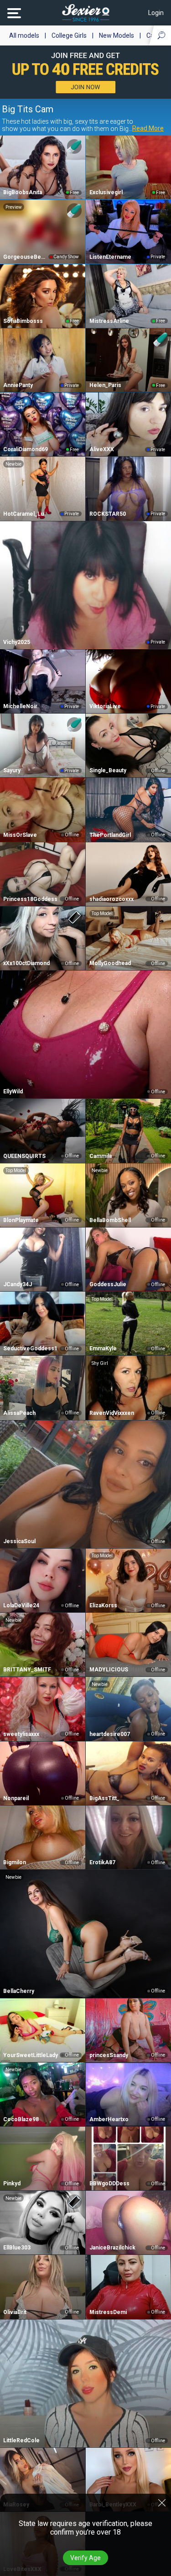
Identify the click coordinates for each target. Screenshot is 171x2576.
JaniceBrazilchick (112, 2248)
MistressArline (109, 321)
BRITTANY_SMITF (27, 1670)
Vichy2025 (17, 642)
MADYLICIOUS (109, 1670)
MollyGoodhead (110, 963)
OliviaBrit (15, 2312)
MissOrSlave (20, 835)
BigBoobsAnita (23, 192)
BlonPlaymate (21, 1220)
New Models (117, 35)
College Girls (69, 35)
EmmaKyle (103, 1348)
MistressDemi (108, 2312)
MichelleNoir (20, 706)
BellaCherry (19, 1991)
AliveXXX (102, 449)
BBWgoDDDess (109, 2184)
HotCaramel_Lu (23, 514)
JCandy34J (18, 1284)
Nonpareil (16, 1798)
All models (24, 35)
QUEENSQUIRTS (24, 1156)
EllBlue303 (17, 2248)
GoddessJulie (108, 1284)
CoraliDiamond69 (26, 449)
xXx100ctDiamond (26, 963)
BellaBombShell (110, 1220)
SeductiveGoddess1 (30, 1348)
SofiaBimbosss (23, 321)
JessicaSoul (19, 1541)
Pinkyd (12, 2184)
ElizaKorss (103, 1605)
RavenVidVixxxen (112, 1413)
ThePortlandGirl (110, 835)
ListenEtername (110, 257)
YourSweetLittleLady (31, 2055)
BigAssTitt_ (104, 1798)
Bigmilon (15, 1862)
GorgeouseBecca (26, 257)
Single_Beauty (108, 770)
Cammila (101, 1156)
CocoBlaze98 (21, 2119)
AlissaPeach (19, 1413)
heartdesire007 (110, 1734)
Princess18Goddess (30, 899)
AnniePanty (18, 385)
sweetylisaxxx (21, 1734)
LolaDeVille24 (21, 1605)
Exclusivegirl (106, 192)
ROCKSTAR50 (108, 514)
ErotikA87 (102, 1862)
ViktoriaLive (105, 706)
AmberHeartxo (109, 2119)
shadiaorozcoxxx (111, 899)
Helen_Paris (105, 385)
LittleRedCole (21, 2440)
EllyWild (13, 1092)
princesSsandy (109, 2055)
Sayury (12, 770)
